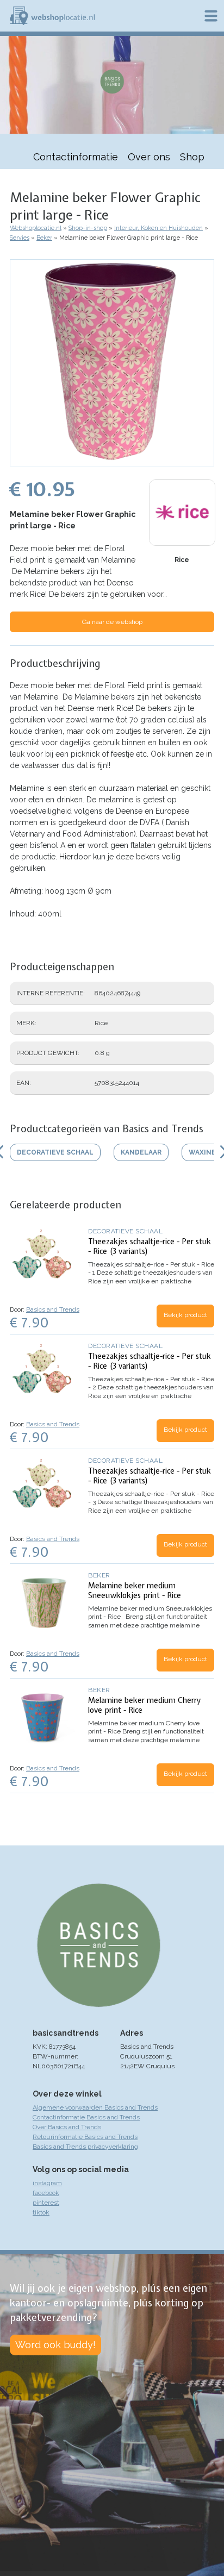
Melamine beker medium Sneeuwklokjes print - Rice (135, 1590)
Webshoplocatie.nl (36, 228)
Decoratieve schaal (125, 1231)
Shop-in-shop (88, 228)
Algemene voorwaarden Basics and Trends (95, 2107)
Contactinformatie (76, 157)
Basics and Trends (53, 1309)
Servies (20, 238)
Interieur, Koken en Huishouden (158, 228)
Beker (44, 238)
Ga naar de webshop (112, 622)
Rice (182, 560)
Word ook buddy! (55, 2345)
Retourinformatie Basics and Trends (85, 2137)
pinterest (46, 2203)
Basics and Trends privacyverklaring (85, 2147)
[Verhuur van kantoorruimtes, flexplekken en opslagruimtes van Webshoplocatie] (52, 16)
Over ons (149, 157)
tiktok (41, 2212)
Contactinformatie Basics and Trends (86, 2117)
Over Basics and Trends (67, 2127)
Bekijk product (185, 1315)
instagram (47, 2183)
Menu (211, 16)
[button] (112, 461)
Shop (192, 157)
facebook (46, 2193)
